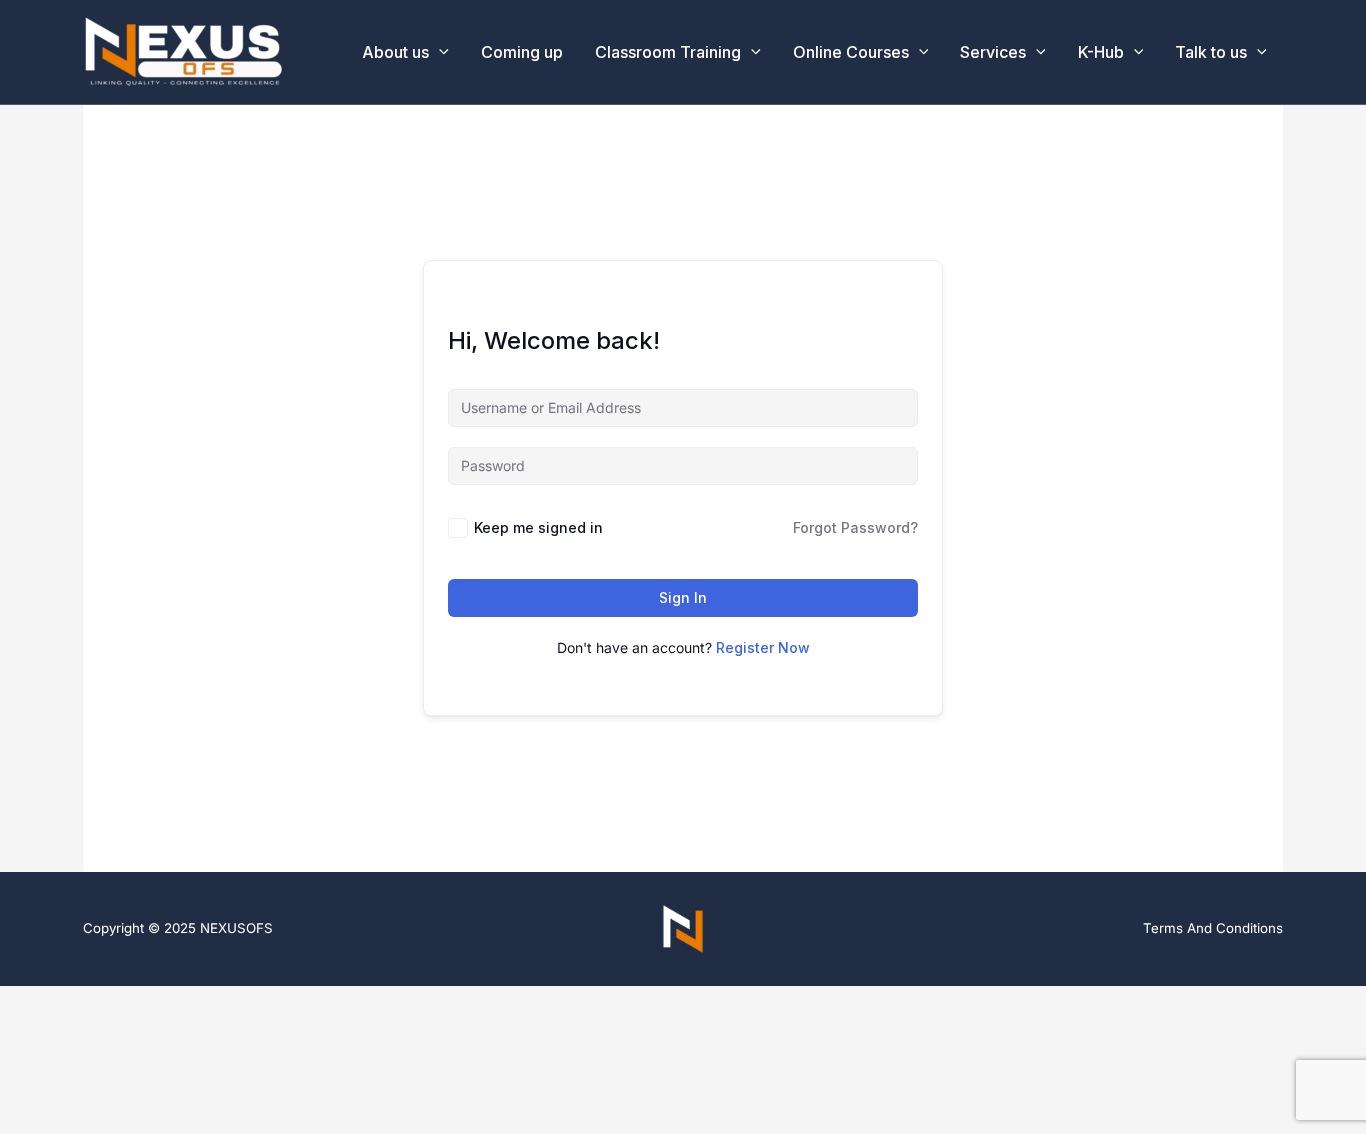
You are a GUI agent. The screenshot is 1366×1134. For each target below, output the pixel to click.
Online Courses (851, 52)
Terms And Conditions (1213, 928)
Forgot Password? (855, 527)
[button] (751, 52)
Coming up (522, 52)
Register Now (763, 647)
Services (993, 52)
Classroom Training (668, 52)
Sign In (683, 597)
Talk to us (1211, 52)
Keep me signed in (538, 527)
